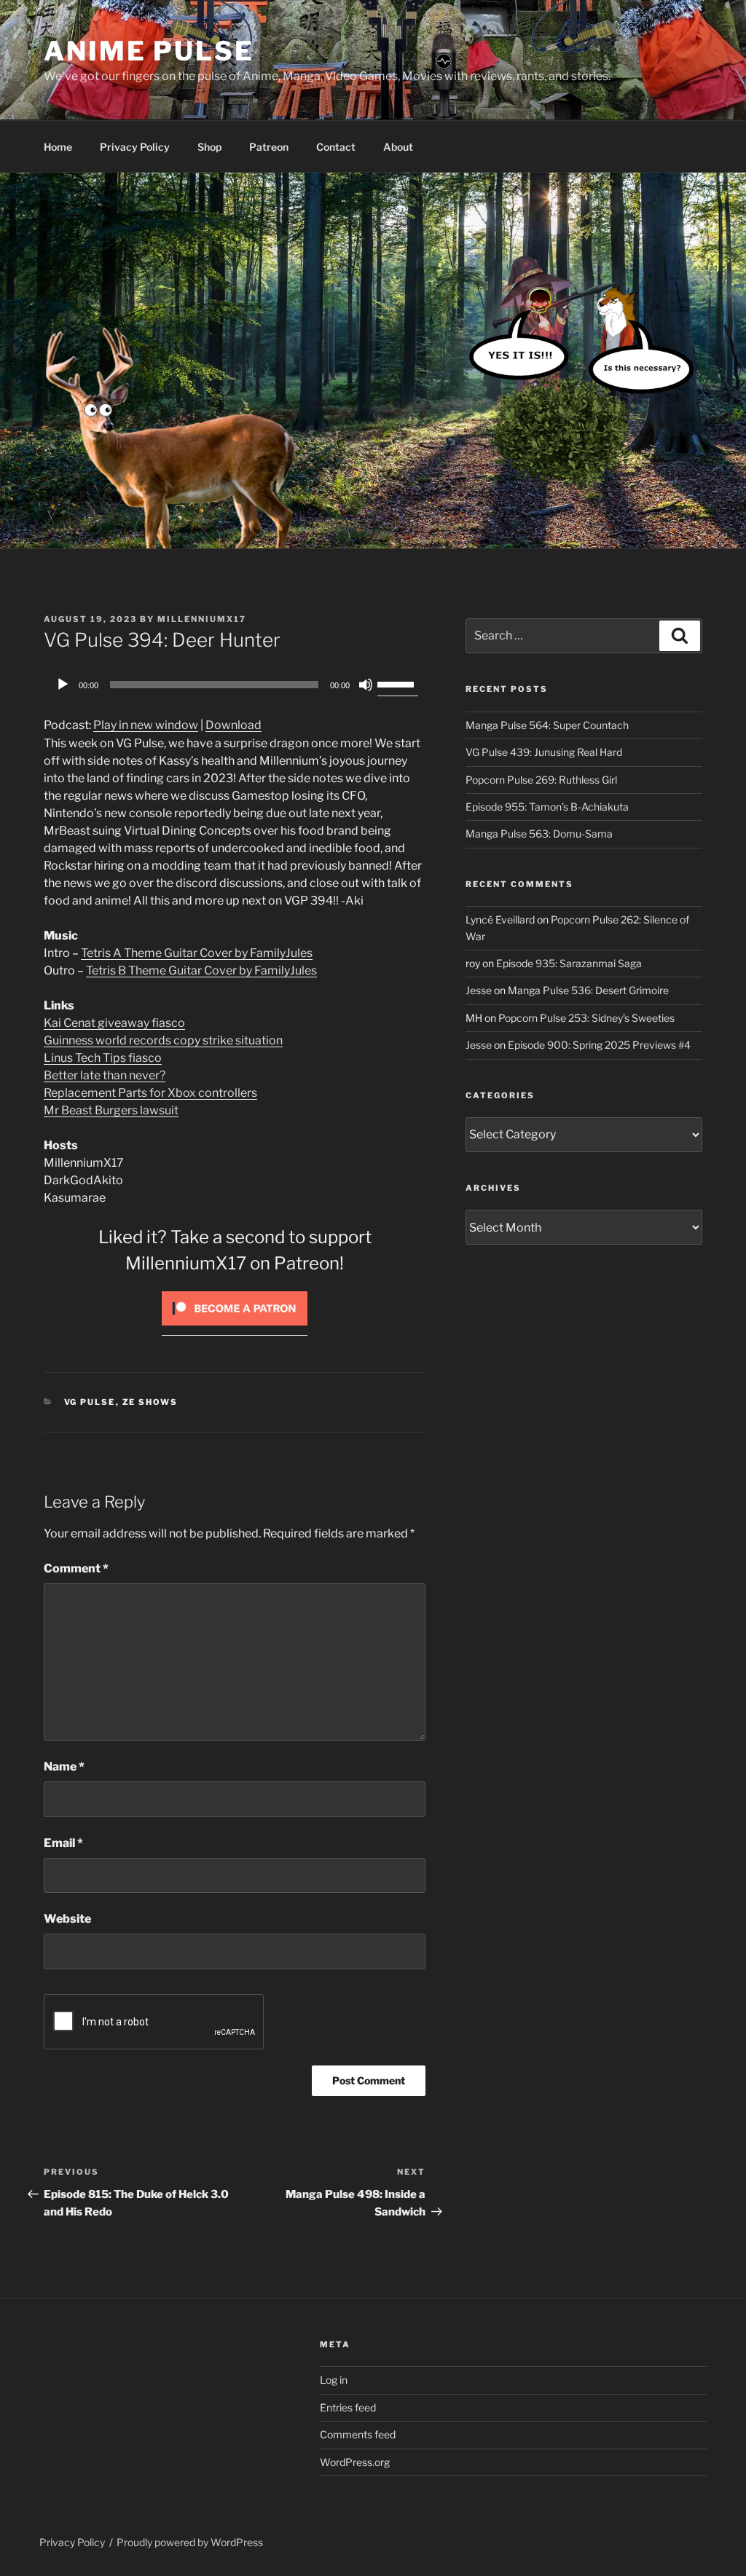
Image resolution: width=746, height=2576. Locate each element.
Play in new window (146, 725)
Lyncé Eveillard (500, 919)
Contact (336, 147)
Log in (334, 2380)
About (398, 147)
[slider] (398, 683)
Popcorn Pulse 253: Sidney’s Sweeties (586, 1018)
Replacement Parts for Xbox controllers (150, 1093)
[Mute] (366, 685)
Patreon (269, 147)
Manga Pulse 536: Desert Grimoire (588, 990)
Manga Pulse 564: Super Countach (547, 725)
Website (67, 1919)
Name (64, 1766)
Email (63, 1843)
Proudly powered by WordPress (190, 2542)
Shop (209, 147)
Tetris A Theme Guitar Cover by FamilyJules (197, 953)
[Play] (63, 685)
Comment (76, 1568)
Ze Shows (150, 1402)
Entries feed (348, 2407)
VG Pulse (90, 1402)
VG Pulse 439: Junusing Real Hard (544, 752)
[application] (235, 685)
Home (58, 147)
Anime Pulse (149, 51)
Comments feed (358, 2434)
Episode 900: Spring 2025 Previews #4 (599, 1045)
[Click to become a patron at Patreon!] (235, 1329)
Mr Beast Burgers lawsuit (111, 1110)
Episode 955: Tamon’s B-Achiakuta (547, 807)
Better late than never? (105, 1075)
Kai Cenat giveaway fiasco (114, 1023)
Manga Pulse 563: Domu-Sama (539, 834)
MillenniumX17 (202, 619)
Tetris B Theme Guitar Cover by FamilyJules (201, 970)
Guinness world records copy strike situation (163, 1040)
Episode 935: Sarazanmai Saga (569, 963)
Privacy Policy (135, 147)
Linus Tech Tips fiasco (103, 1058)
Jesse (479, 990)
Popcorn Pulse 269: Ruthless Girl (541, 780)
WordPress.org (355, 2462)
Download (233, 725)
